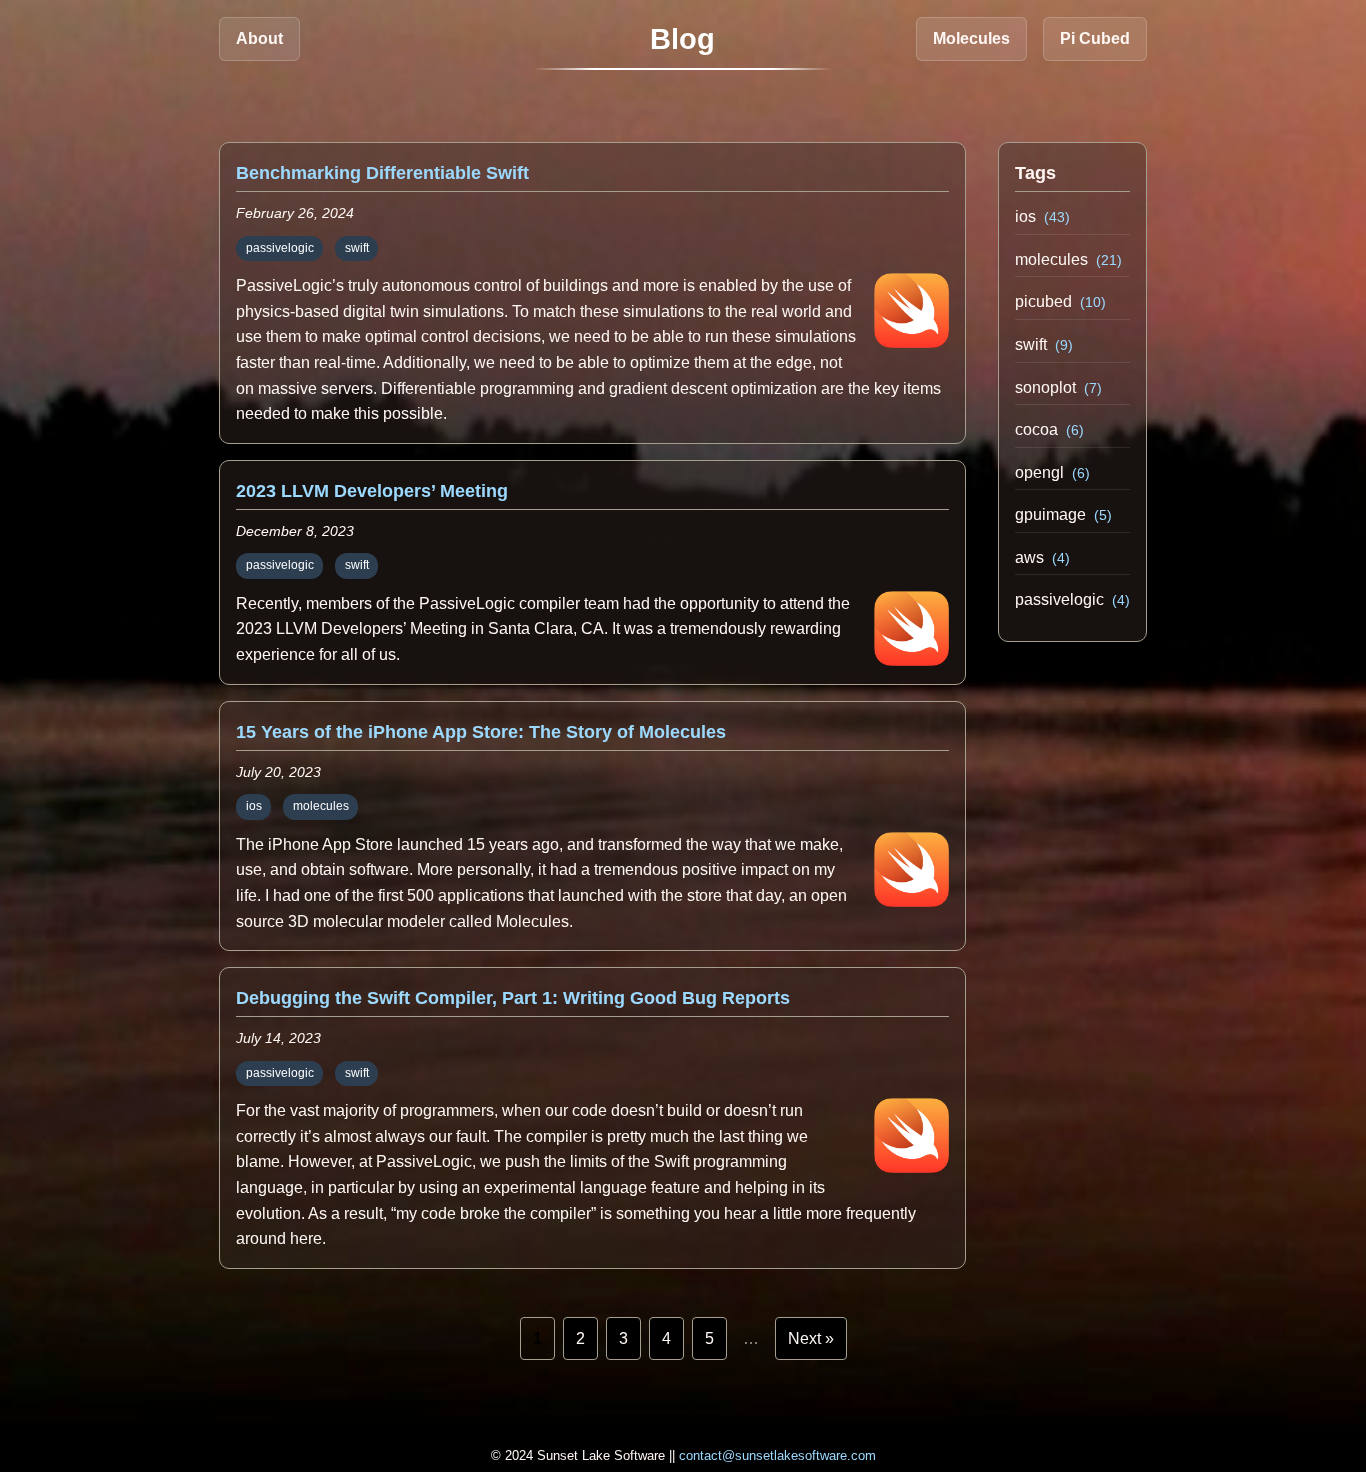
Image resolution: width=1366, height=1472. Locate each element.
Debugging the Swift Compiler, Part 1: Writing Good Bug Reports (513, 998)
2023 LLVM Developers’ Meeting (372, 491)
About (259, 38)
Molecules (971, 38)
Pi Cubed (1095, 38)
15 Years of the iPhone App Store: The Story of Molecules (481, 732)
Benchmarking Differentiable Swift (382, 173)
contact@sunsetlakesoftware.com (777, 1455)
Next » (811, 1338)
